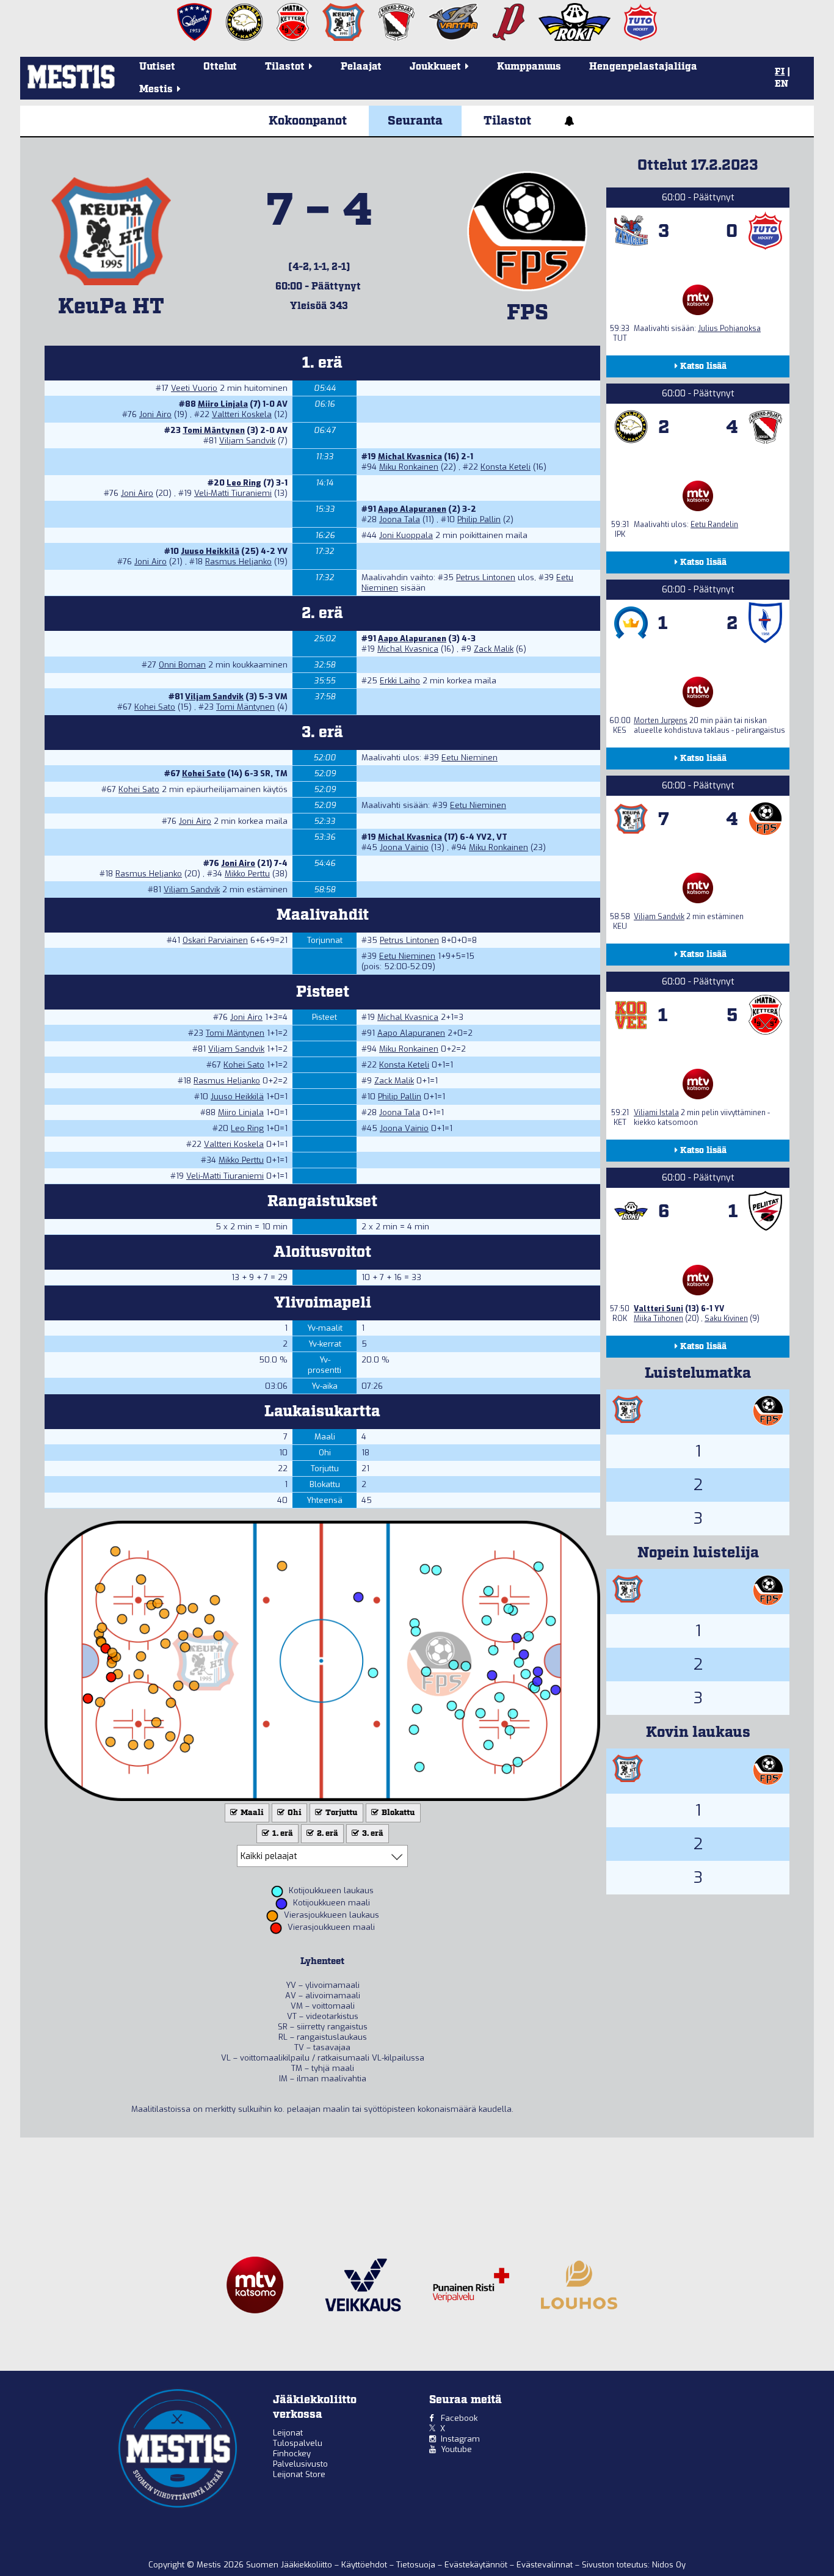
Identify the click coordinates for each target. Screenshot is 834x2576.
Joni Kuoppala (406, 535)
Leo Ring (244, 483)
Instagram (460, 2439)
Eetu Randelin (714, 525)
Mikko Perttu (247, 874)
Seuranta (415, 121)
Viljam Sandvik (247, 441)
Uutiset (157, 67)
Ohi (294, 1813)
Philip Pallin (479, 519)
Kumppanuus (529, 67)
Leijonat (288, 2433)
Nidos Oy (669, 2565)
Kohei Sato (155, 707)
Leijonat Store (299, 2474)
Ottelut (220, 67)
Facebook (459, 2418)
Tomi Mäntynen (214, 430)
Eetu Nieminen (470, 758)
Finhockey (292, 2454)
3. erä (372, 1834)
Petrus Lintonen (486, 577)
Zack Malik (494, 649)
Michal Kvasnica (410, 457)
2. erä (327, 1834)
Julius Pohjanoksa (729, 329)
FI (780, 72)
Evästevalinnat (545, 2565)
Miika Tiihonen (658, 1319)
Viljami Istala (656, 1113)
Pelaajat (361, 67)
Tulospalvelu (298, 2443)
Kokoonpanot (308, 121)
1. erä (282, 1834)
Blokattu (397, 1813)
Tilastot (507, 121)
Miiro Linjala (223, 404)
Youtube (456, 2449)
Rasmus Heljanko (238, 562)
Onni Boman (182, 665)
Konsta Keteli (506, 467)
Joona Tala (400, 519)
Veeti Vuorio (194, 388)
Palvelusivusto (300, 2464)
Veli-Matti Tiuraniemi (233, 493)
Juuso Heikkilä (210, 551)
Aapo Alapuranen (412, 509)
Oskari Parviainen (215, 940)
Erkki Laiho (400, 681)
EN (781, 84)
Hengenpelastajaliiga (643, 67)
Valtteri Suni (658, 1309)
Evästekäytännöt (477, 2565)
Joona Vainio (404, 847)
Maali (251, 1813)
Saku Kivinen (726, 1319)
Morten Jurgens (661, 721)
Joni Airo (155, 414)
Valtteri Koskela (242, 414)
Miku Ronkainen (409, 467)
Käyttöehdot (365, 2565)
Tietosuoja (417, 2565)
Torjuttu (341, 1813)
